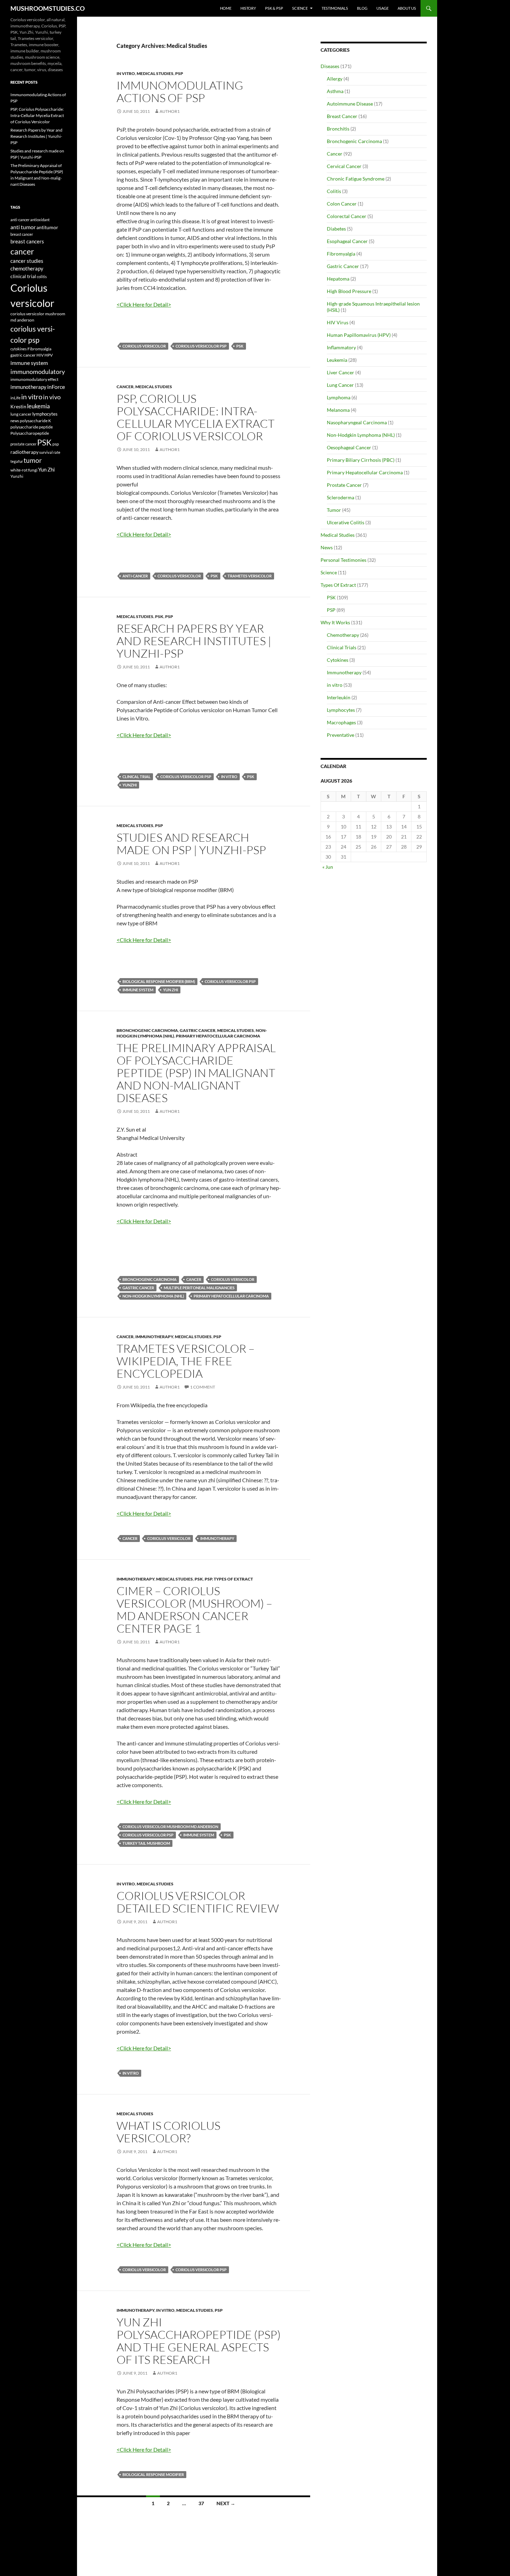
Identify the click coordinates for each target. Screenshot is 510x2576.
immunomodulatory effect (34, 379)
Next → (226, 2503)
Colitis (334, 191)
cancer (194, 1279)
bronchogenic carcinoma (150, 1279)
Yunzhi (130, 785)
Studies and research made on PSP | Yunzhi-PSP (191, 844)
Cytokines (338, 660)
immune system (138, 990)
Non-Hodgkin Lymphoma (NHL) (361, 435)
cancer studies (27, 261)
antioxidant (40, 220)
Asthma (335, 91)
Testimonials (335, 8)
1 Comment (203, 1387)
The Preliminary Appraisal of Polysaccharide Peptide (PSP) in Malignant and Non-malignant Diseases (196, 1073)
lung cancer (21, 414)
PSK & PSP (274, 8)
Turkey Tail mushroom (146, 1843)
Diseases (330, 66)
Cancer (125, 387)
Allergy (335, 79)
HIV (40, 355)
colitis (42, 277)
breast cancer (22, 234)
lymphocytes (45, 414)
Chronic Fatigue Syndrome (356, 179)
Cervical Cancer (344, 166)
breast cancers (27, 241)
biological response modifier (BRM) (159, 981)
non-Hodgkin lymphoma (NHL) (153, 1296)
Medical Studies (155, 73)
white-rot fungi (24, 470)
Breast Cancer (342, 116)
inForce (56, 387)
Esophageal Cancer (347, 241)
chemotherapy (27, 269)
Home (226, 8)
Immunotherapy (154, 1337)
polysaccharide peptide (32, 427)
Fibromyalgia (341, 254)
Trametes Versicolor (250, 576)
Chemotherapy (343, 635)
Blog (362, 8)
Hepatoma (338, 279)
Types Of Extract (233, 1579)
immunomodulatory (38, 372)
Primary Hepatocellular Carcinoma (218, 1036)
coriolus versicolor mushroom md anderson (170, 1827)
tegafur (17, 461)
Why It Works (335, 622)
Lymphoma (339, 397)
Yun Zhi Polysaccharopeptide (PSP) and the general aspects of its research (199, 2341)
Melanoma (338, 410)
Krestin (18, 407)
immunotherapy (217, 1538)
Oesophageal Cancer (349, 447)
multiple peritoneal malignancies (199, 1288)
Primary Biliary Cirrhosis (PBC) (361, 460)
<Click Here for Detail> (144, 304)
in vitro (126, 73)
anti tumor (23, 227)
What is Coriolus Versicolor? (168, 2132)
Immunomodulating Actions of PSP (180, 91)
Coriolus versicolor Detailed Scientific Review (198, 1902)
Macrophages (341, 722)
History (248, 8)
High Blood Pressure (349, 291)
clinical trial (137, 777)
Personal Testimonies (343, 560)
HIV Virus (338, 322)
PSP (179, 73)
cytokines (19, 349)
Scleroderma (341, 497)
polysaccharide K (35, 420)
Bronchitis (338, 129)
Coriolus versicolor (144, 346)
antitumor (47, 227)
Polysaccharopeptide (30, 433)
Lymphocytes (341, 710)
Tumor (334, 510)
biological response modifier (153, 2474)
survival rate (50, 452)
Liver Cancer (341, 372)
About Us (407, 8)
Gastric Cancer (198, 1030)
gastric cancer (138, 1288)
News (327, 547)
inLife (15, 398)
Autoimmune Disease (350, 104)
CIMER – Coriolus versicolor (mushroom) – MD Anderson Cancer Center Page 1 (194, 1610)
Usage (382, 8)
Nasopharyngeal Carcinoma (357, 422)
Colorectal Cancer (347, 216)
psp (56, 444)
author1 (170, 111)
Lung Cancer (340, 385)
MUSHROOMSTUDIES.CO (48, 8)
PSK (240, 346)
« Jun (328, 867)
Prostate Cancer (344, 485)
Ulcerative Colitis (346, 522)
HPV (49, 355)
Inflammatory (341, 347)
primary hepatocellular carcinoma (231, 1296)
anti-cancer (135, 576)
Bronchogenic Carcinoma (147, 1030)
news (15, 421)
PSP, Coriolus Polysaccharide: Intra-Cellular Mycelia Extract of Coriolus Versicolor (195, 417)
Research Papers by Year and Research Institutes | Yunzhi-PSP (194, 641)
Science (300, 8)
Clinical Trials (342, 647)
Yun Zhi (171, 990)
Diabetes (336, 229)
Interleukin (339, 697)
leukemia (39, 406)
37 (201, 2503)
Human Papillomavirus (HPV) (359, 335)
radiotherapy (24, 452)
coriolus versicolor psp (201, 346)
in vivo (52, 397)
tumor (33, 460)
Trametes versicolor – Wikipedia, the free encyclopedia (186, 1361)
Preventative (341, 735)
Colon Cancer (342, 204)
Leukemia (337, 360)
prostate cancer (23, 444)
